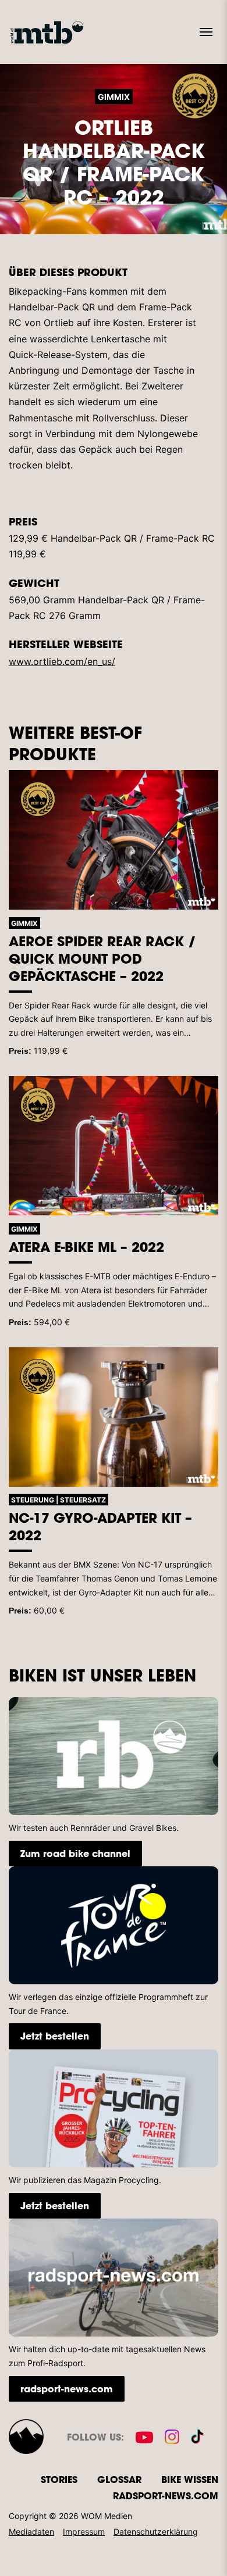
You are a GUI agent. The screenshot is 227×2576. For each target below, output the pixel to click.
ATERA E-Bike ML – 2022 (86, 1247)
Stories (59, 2479)
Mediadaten (31, 2532)
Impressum (84, 2532)
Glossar (119, 2479)
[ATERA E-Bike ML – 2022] (114, 1146)
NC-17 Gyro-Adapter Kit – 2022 (100, 1526)
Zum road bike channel (75, 1853)
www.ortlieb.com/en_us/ (62, 661)
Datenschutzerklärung (156, 2532)
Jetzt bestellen (55, 2036)
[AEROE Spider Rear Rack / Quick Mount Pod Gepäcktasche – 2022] (114, 840)
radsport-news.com (67, 2389)
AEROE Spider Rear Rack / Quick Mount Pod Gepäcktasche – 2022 (102, 958)
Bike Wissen (190, 2479)
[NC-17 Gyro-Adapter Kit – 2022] (114, 1417)
